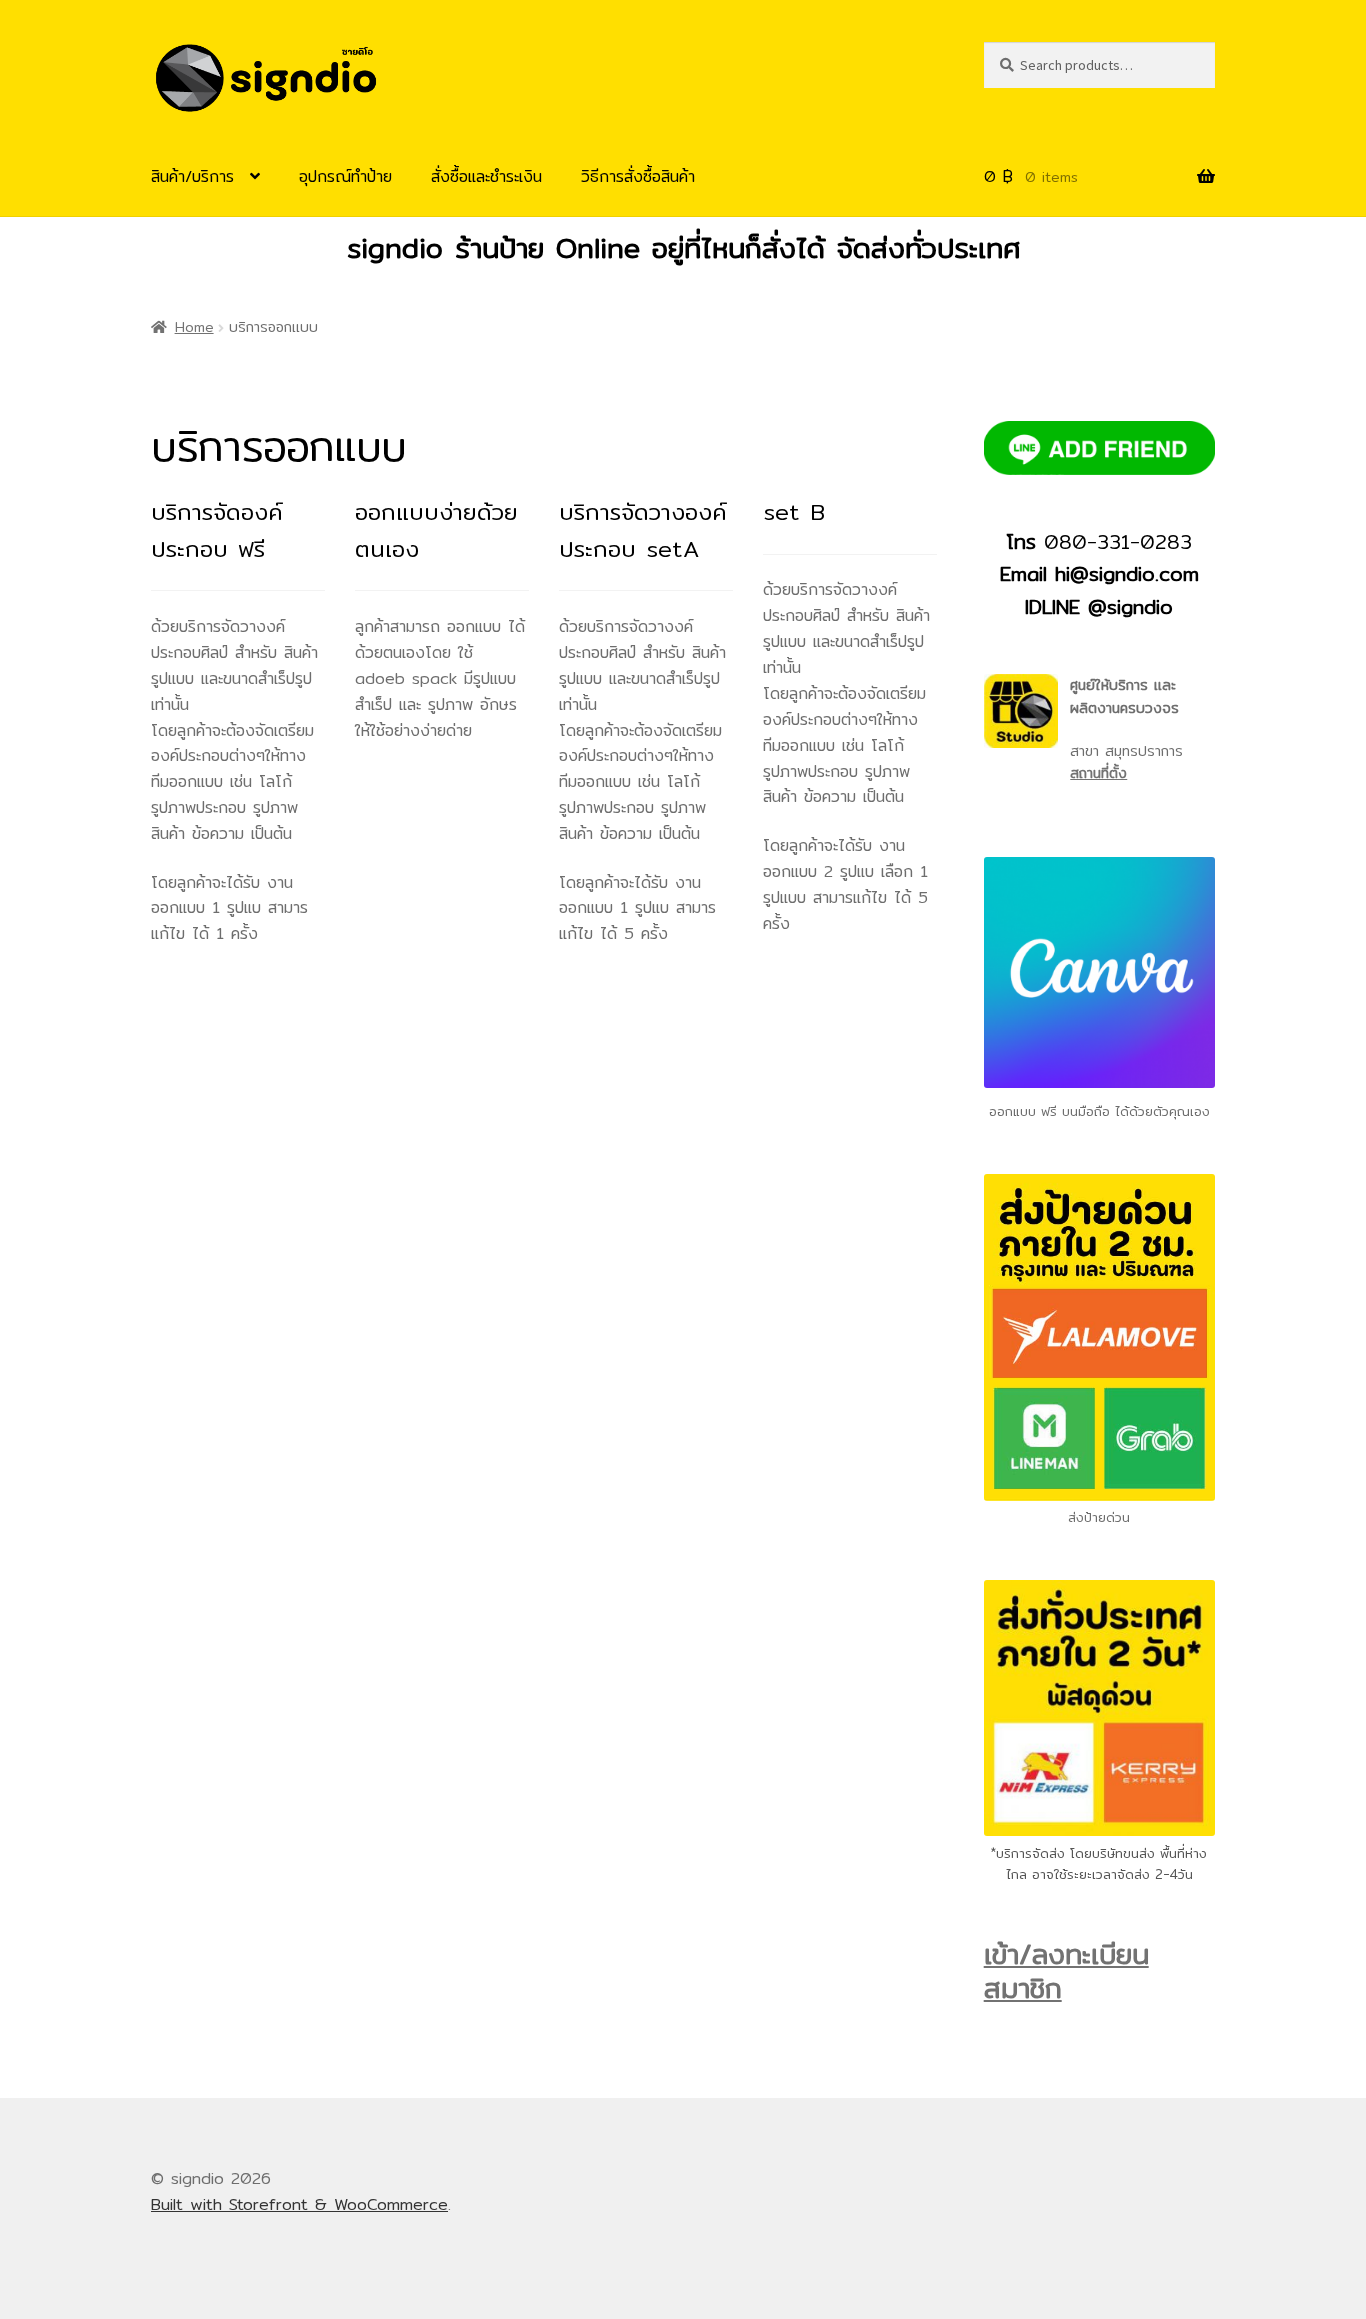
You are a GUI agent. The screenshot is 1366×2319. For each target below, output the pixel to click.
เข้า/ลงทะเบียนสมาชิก (1066, 1971)
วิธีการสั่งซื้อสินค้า (638, 176)
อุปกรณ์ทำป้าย (345, 176)
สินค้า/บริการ (192, 176)
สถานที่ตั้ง (1098, 773)
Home (194, 327)
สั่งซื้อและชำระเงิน (486, 176)
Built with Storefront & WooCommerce (299, 2204)
